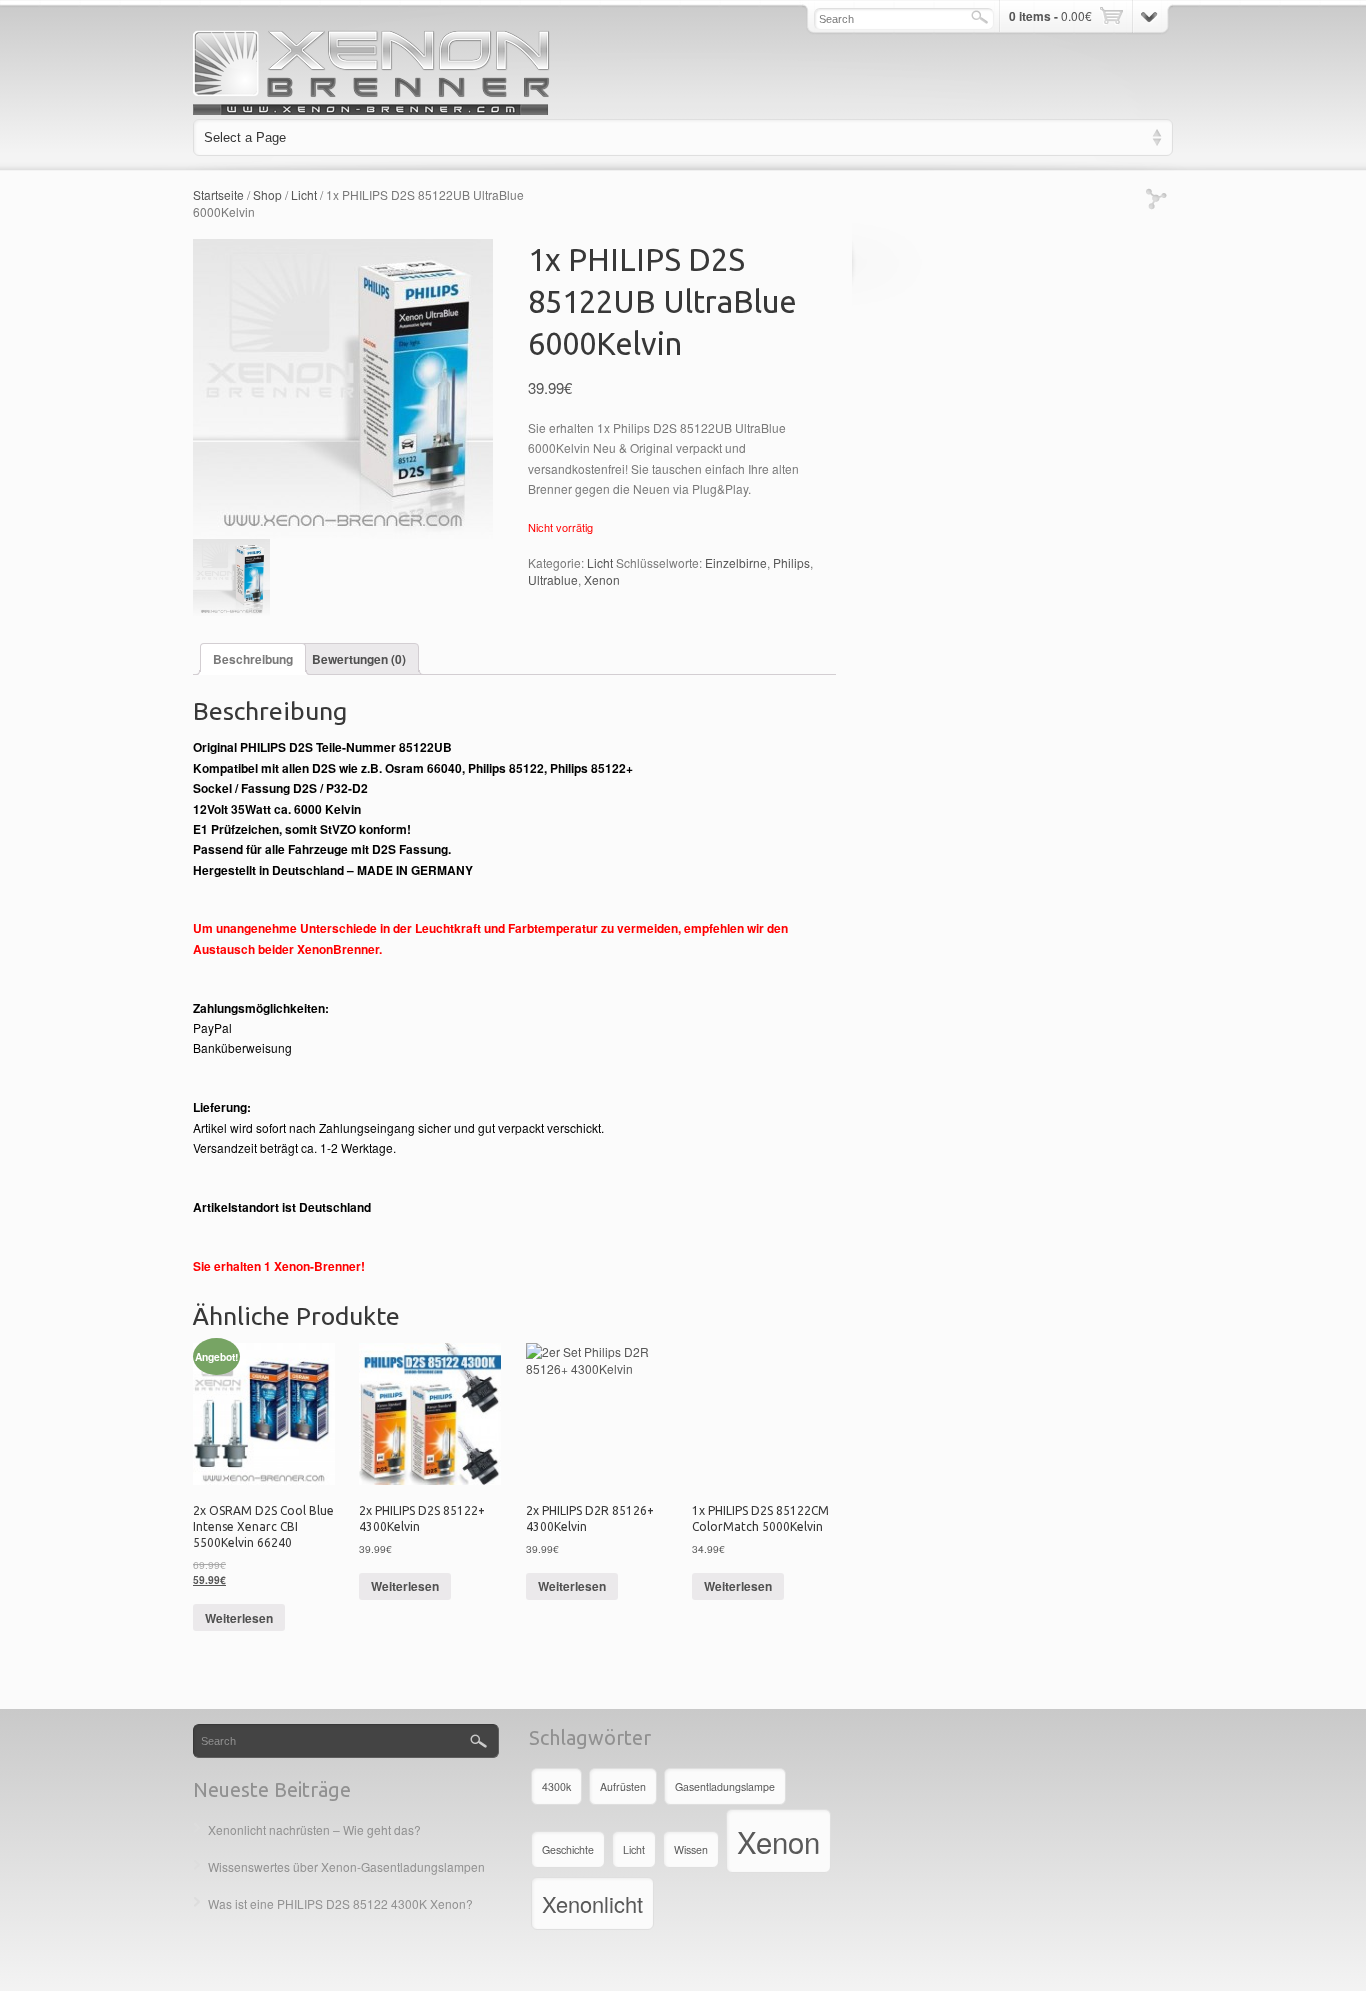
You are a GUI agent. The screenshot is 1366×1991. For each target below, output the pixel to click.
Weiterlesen (239, 1618)
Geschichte (568, 1849)
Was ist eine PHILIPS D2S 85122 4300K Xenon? (340, 1903)
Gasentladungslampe (725, 1786)
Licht (304, 194)
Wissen (691, 1849)
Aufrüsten (623, 1786)
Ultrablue (553, 579)
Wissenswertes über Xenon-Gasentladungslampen (346, 1866)
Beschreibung (253, 659)
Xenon (602, 579)
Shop (267, 194)
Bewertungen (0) (359, 659)
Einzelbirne (736, 562)
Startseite (218, 194)
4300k (556, 1786)
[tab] (253, 659)
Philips (791, 562)
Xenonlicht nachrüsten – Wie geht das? (314, 1829)
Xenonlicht (592, 1903)
